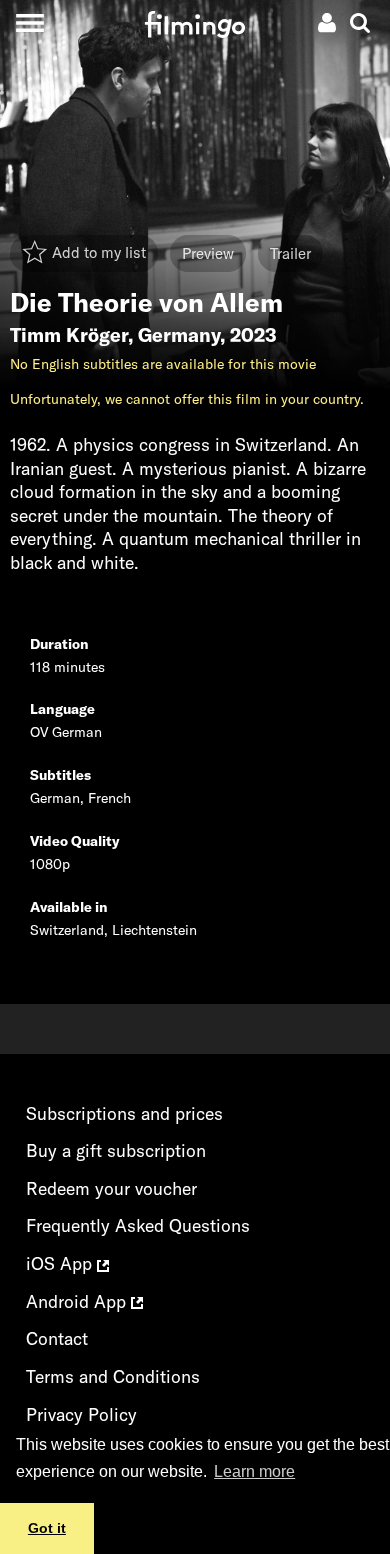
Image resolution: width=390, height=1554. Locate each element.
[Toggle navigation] (29, 22)
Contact (57, 1338)
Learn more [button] (254, 1471)
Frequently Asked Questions (138, 1225)
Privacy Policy (81, 1414)
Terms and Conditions (113, 1376)
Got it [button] (47, 1528)
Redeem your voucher (111, 1188)
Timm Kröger (69, 335)
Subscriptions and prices (124, 1113)
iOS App (61, 1263)
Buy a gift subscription (116, 1150)
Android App (78, 1301)
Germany (179, 335)
